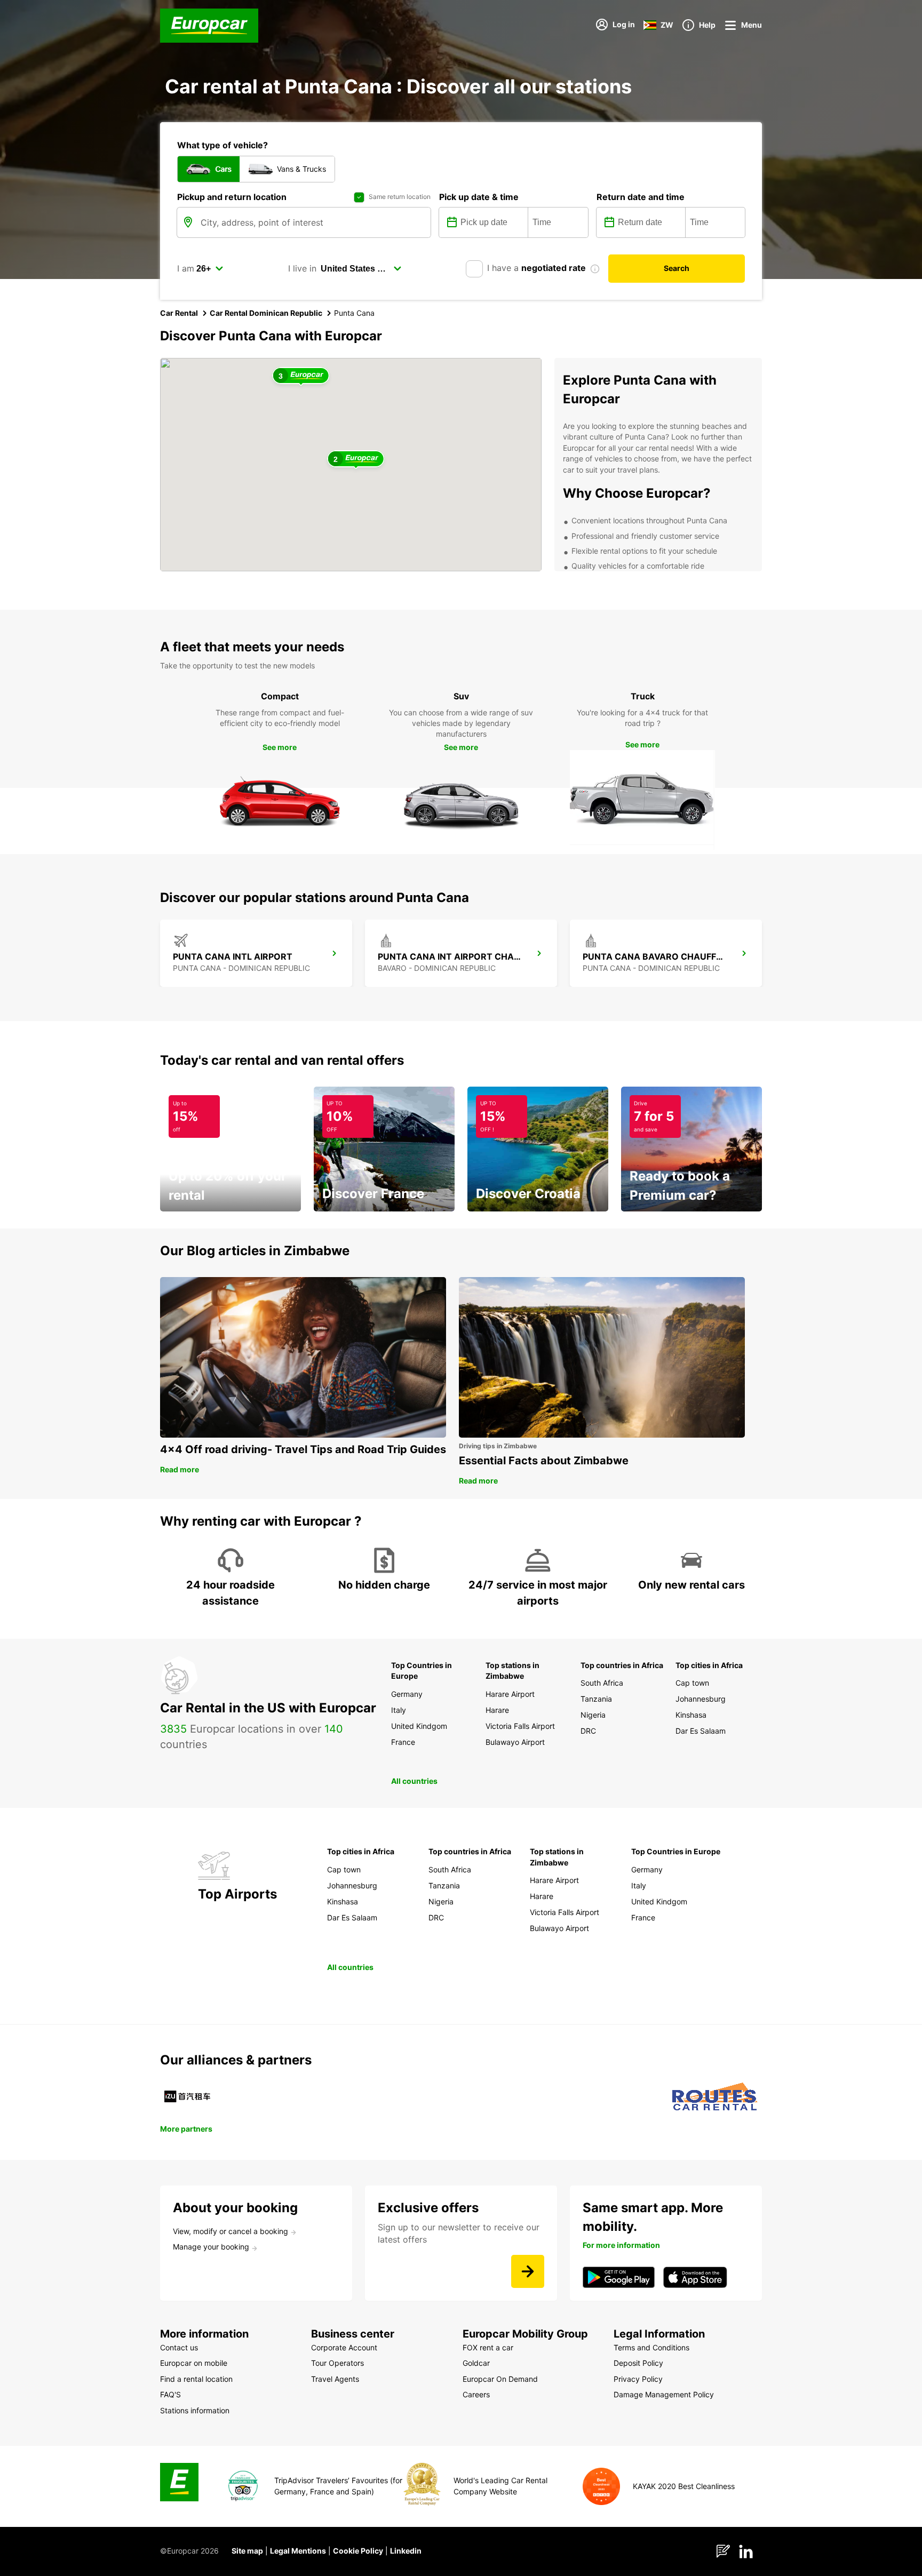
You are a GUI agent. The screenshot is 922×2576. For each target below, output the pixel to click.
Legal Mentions (298, 2551)
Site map (247, 2551)
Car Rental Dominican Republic (266, 313)
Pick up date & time (479, 197)
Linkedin (406, 2551)
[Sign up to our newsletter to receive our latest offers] (528, 2271)
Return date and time (641, 197)
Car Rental (179, 313)
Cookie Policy (358, 2551)
